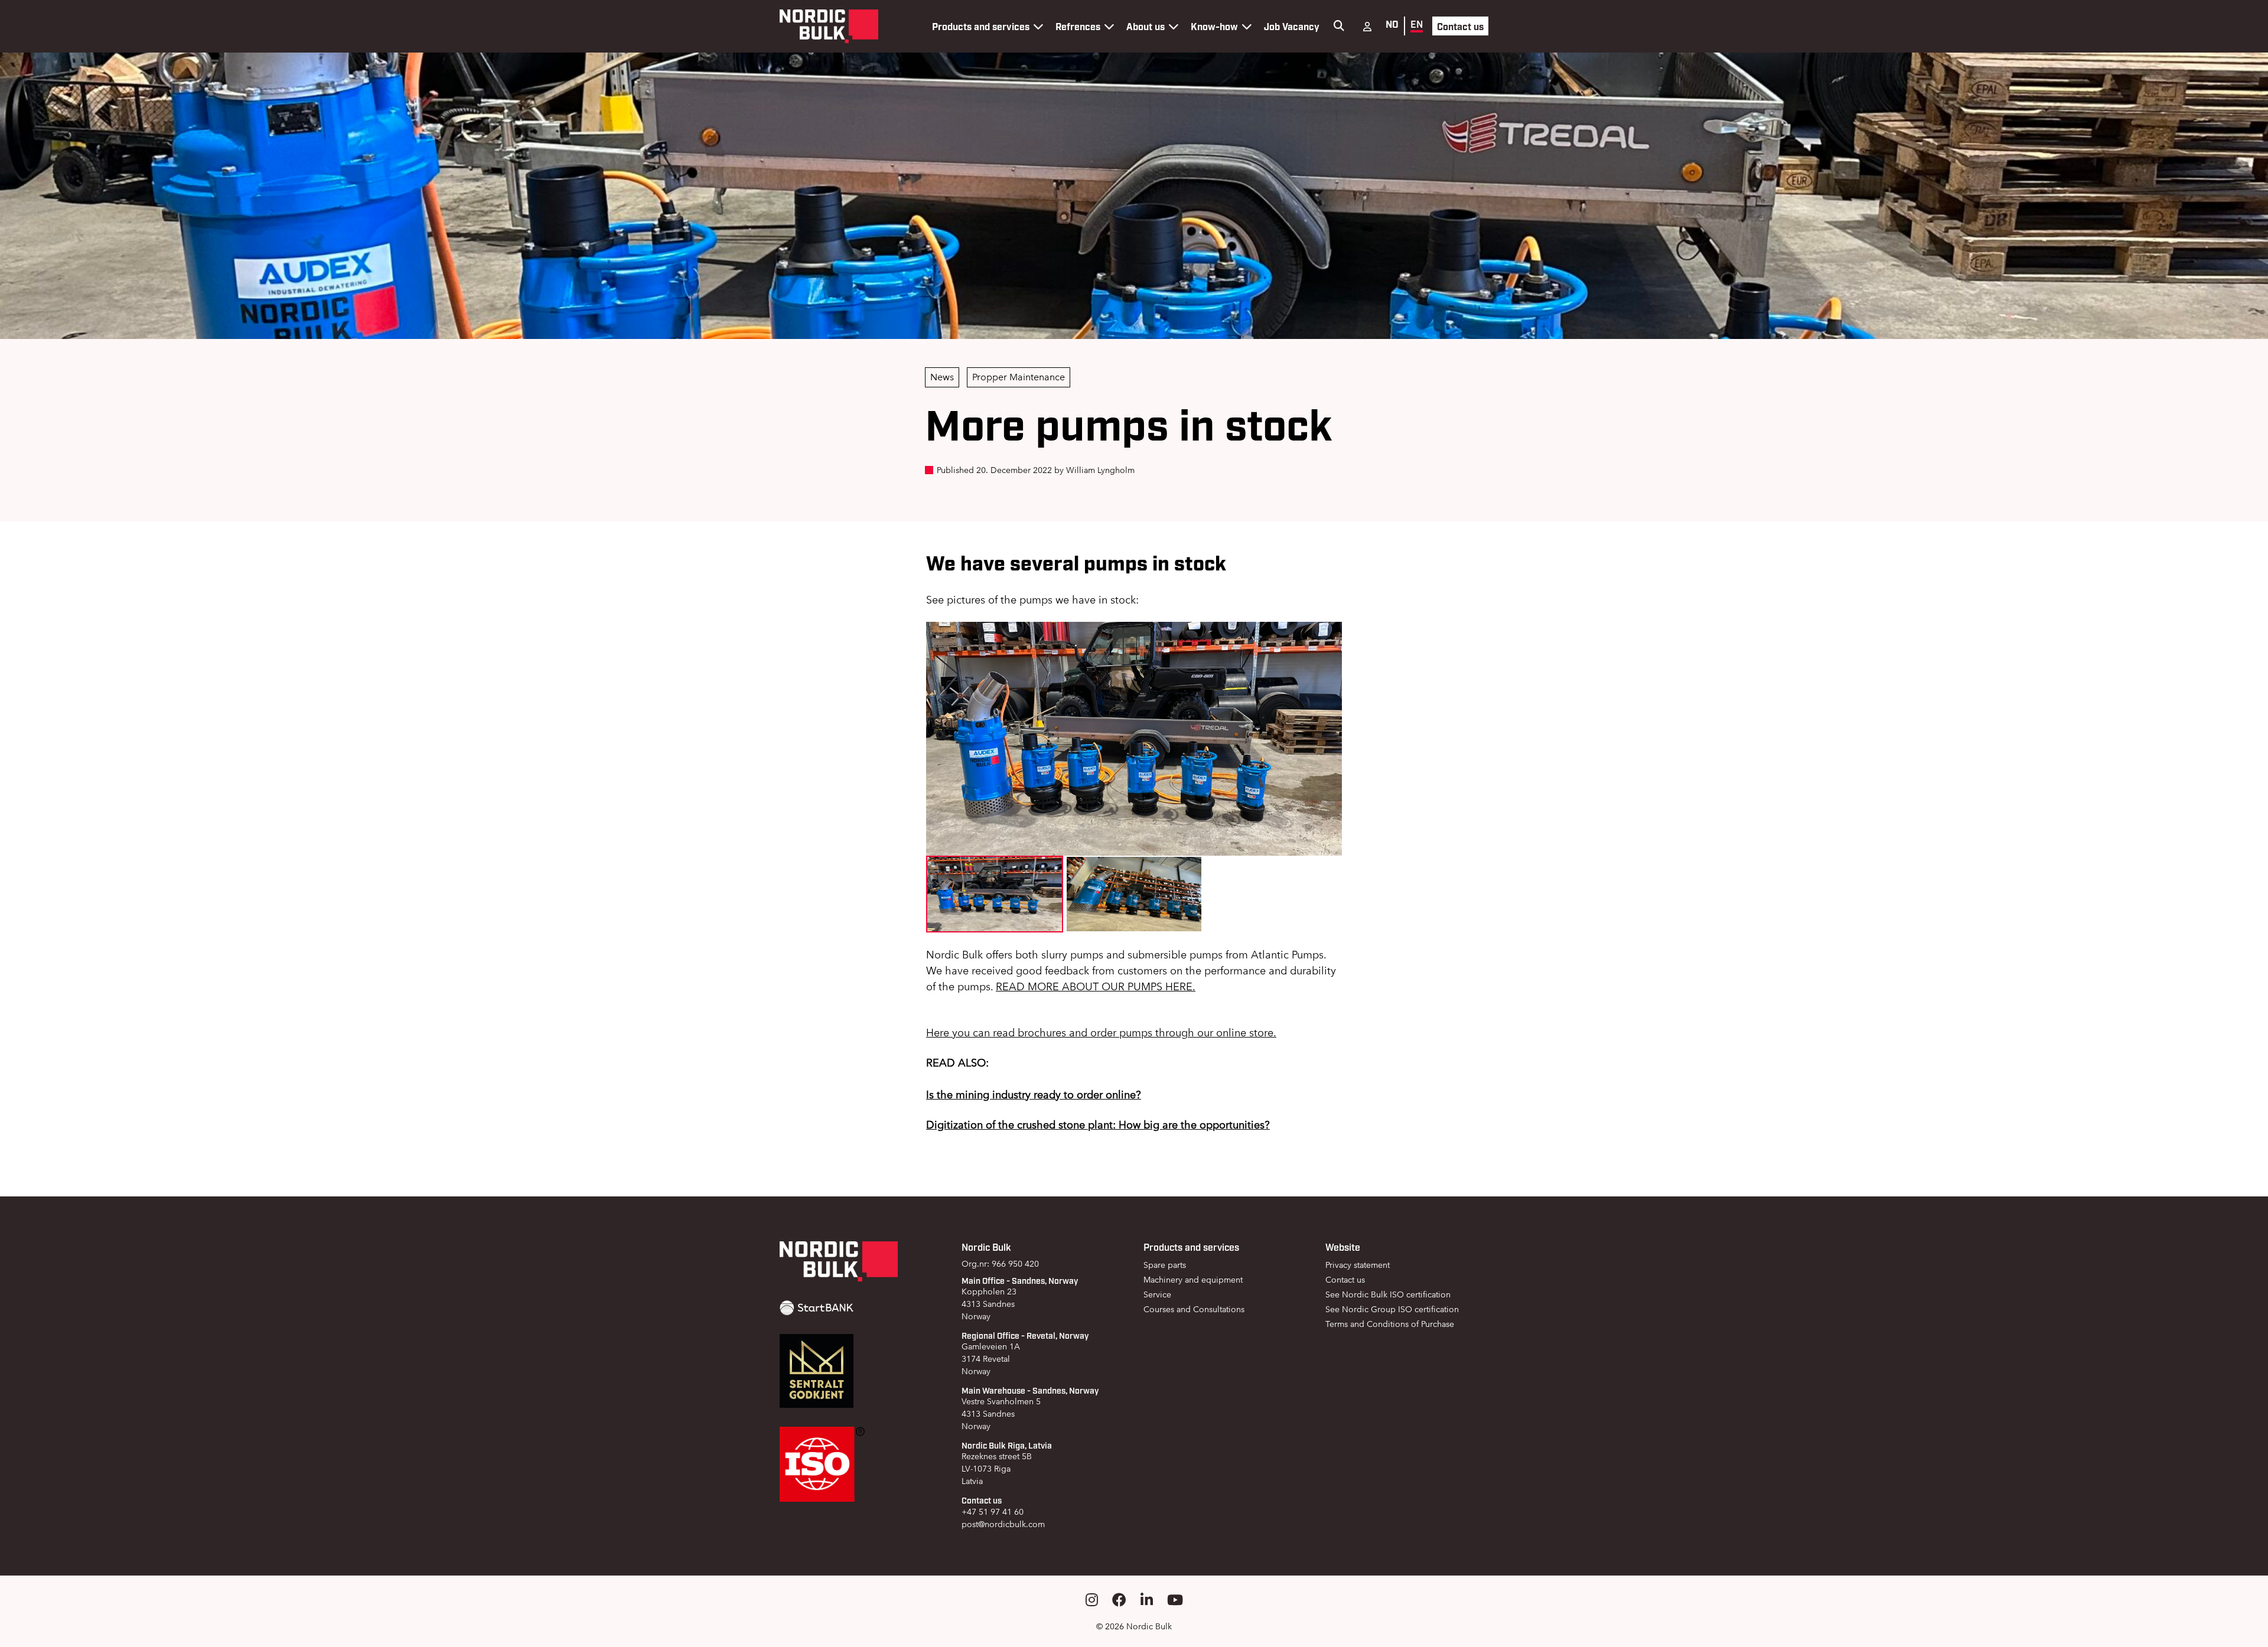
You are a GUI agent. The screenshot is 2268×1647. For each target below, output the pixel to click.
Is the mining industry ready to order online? (1034, 1095)
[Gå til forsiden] (829, 26)
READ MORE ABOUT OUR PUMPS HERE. (1096, 986)
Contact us (1460, 26)
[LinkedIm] (1147, 1600)
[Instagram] (1092, 1600)
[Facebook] (1119, 1600)
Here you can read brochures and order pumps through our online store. (1101, 1033)
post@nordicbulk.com (1003, 1524)
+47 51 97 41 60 (993, 1512)
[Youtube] (1175, 1600)
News (942, 377)
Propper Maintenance (1019, 377)
